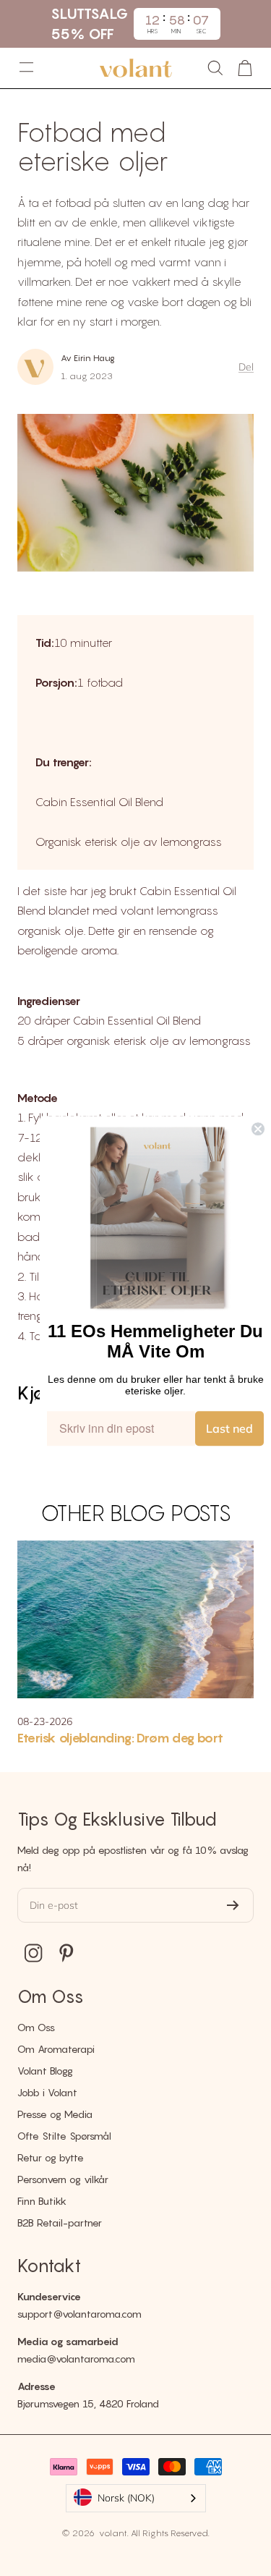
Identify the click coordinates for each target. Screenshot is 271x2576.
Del (246, 367)
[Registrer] (233, 1905)
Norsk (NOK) (126, 2498)
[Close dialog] (258, 1129)
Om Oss (36, 2027)
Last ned (229, 1428)
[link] (158, 1219)
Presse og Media (55, 2114)
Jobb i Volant (47, 2092)
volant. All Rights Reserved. (153, 2533)
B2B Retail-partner (60, 2223)
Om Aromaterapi (56, 2049)
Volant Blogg (45, 2071)
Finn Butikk (42, 2201)
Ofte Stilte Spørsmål (64, 2136)
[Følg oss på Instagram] (34, 1953)
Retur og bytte (51, 2157)
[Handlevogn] (245, 68)
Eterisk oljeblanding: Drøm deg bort (120, 1738)
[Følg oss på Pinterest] (66, 1953)
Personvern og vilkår (63, 2179)
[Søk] (215, 68)
